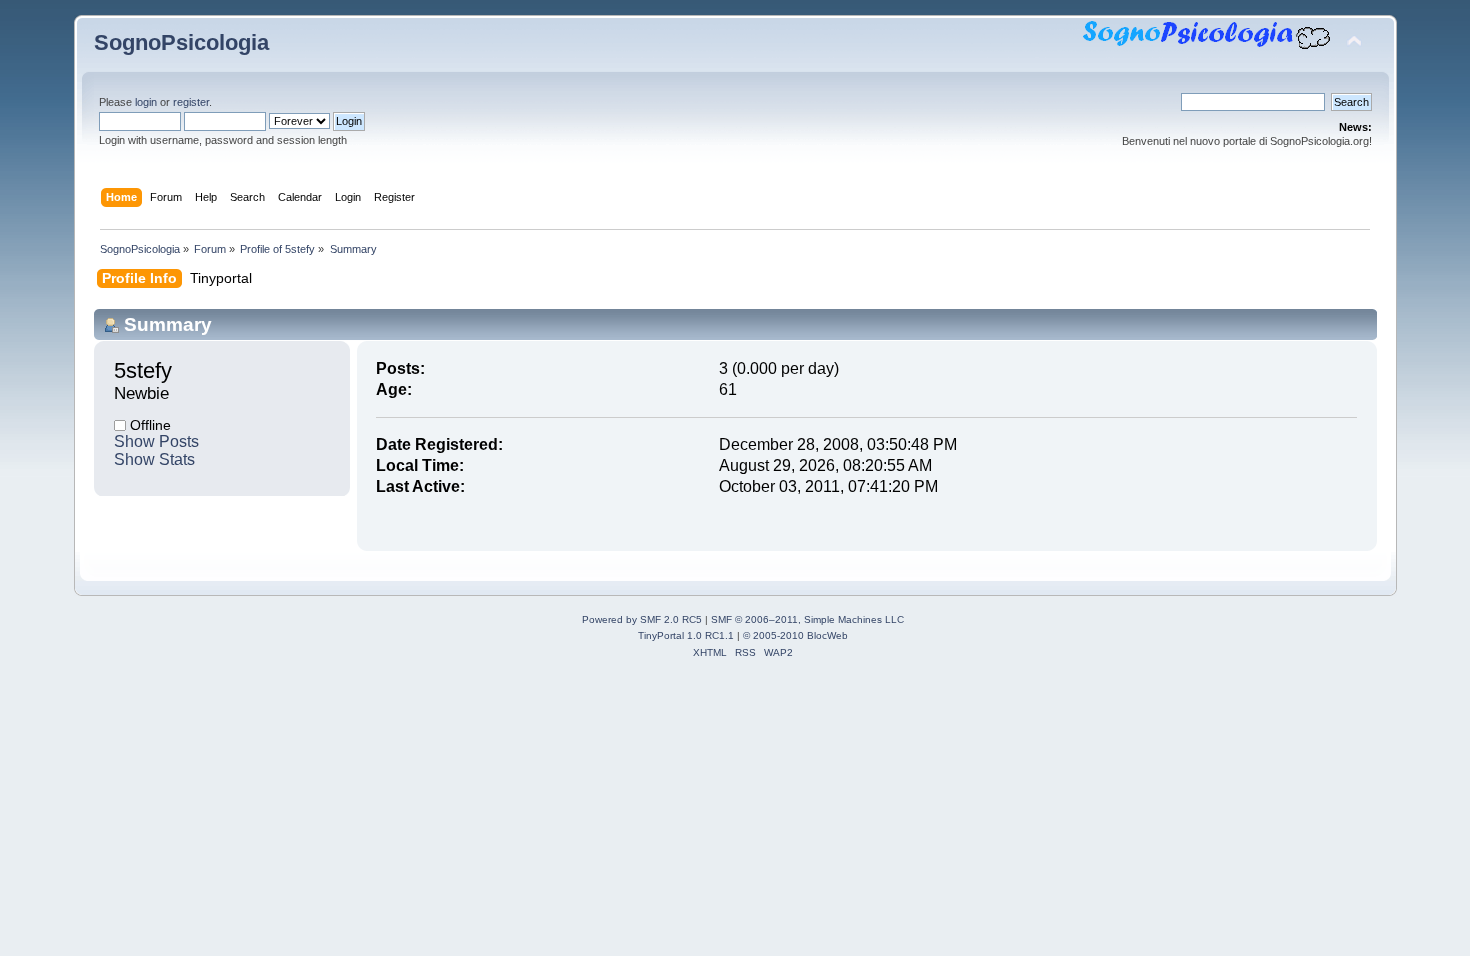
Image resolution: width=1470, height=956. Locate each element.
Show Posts (156, 441)
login (146, 102)
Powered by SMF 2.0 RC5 (642, 619)
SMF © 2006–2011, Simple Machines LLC (807, 619)
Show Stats (154, 459)
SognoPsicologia (181, 42)
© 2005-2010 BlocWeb (795, 635)
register (191, 102)
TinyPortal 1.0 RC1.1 (686, 635)
